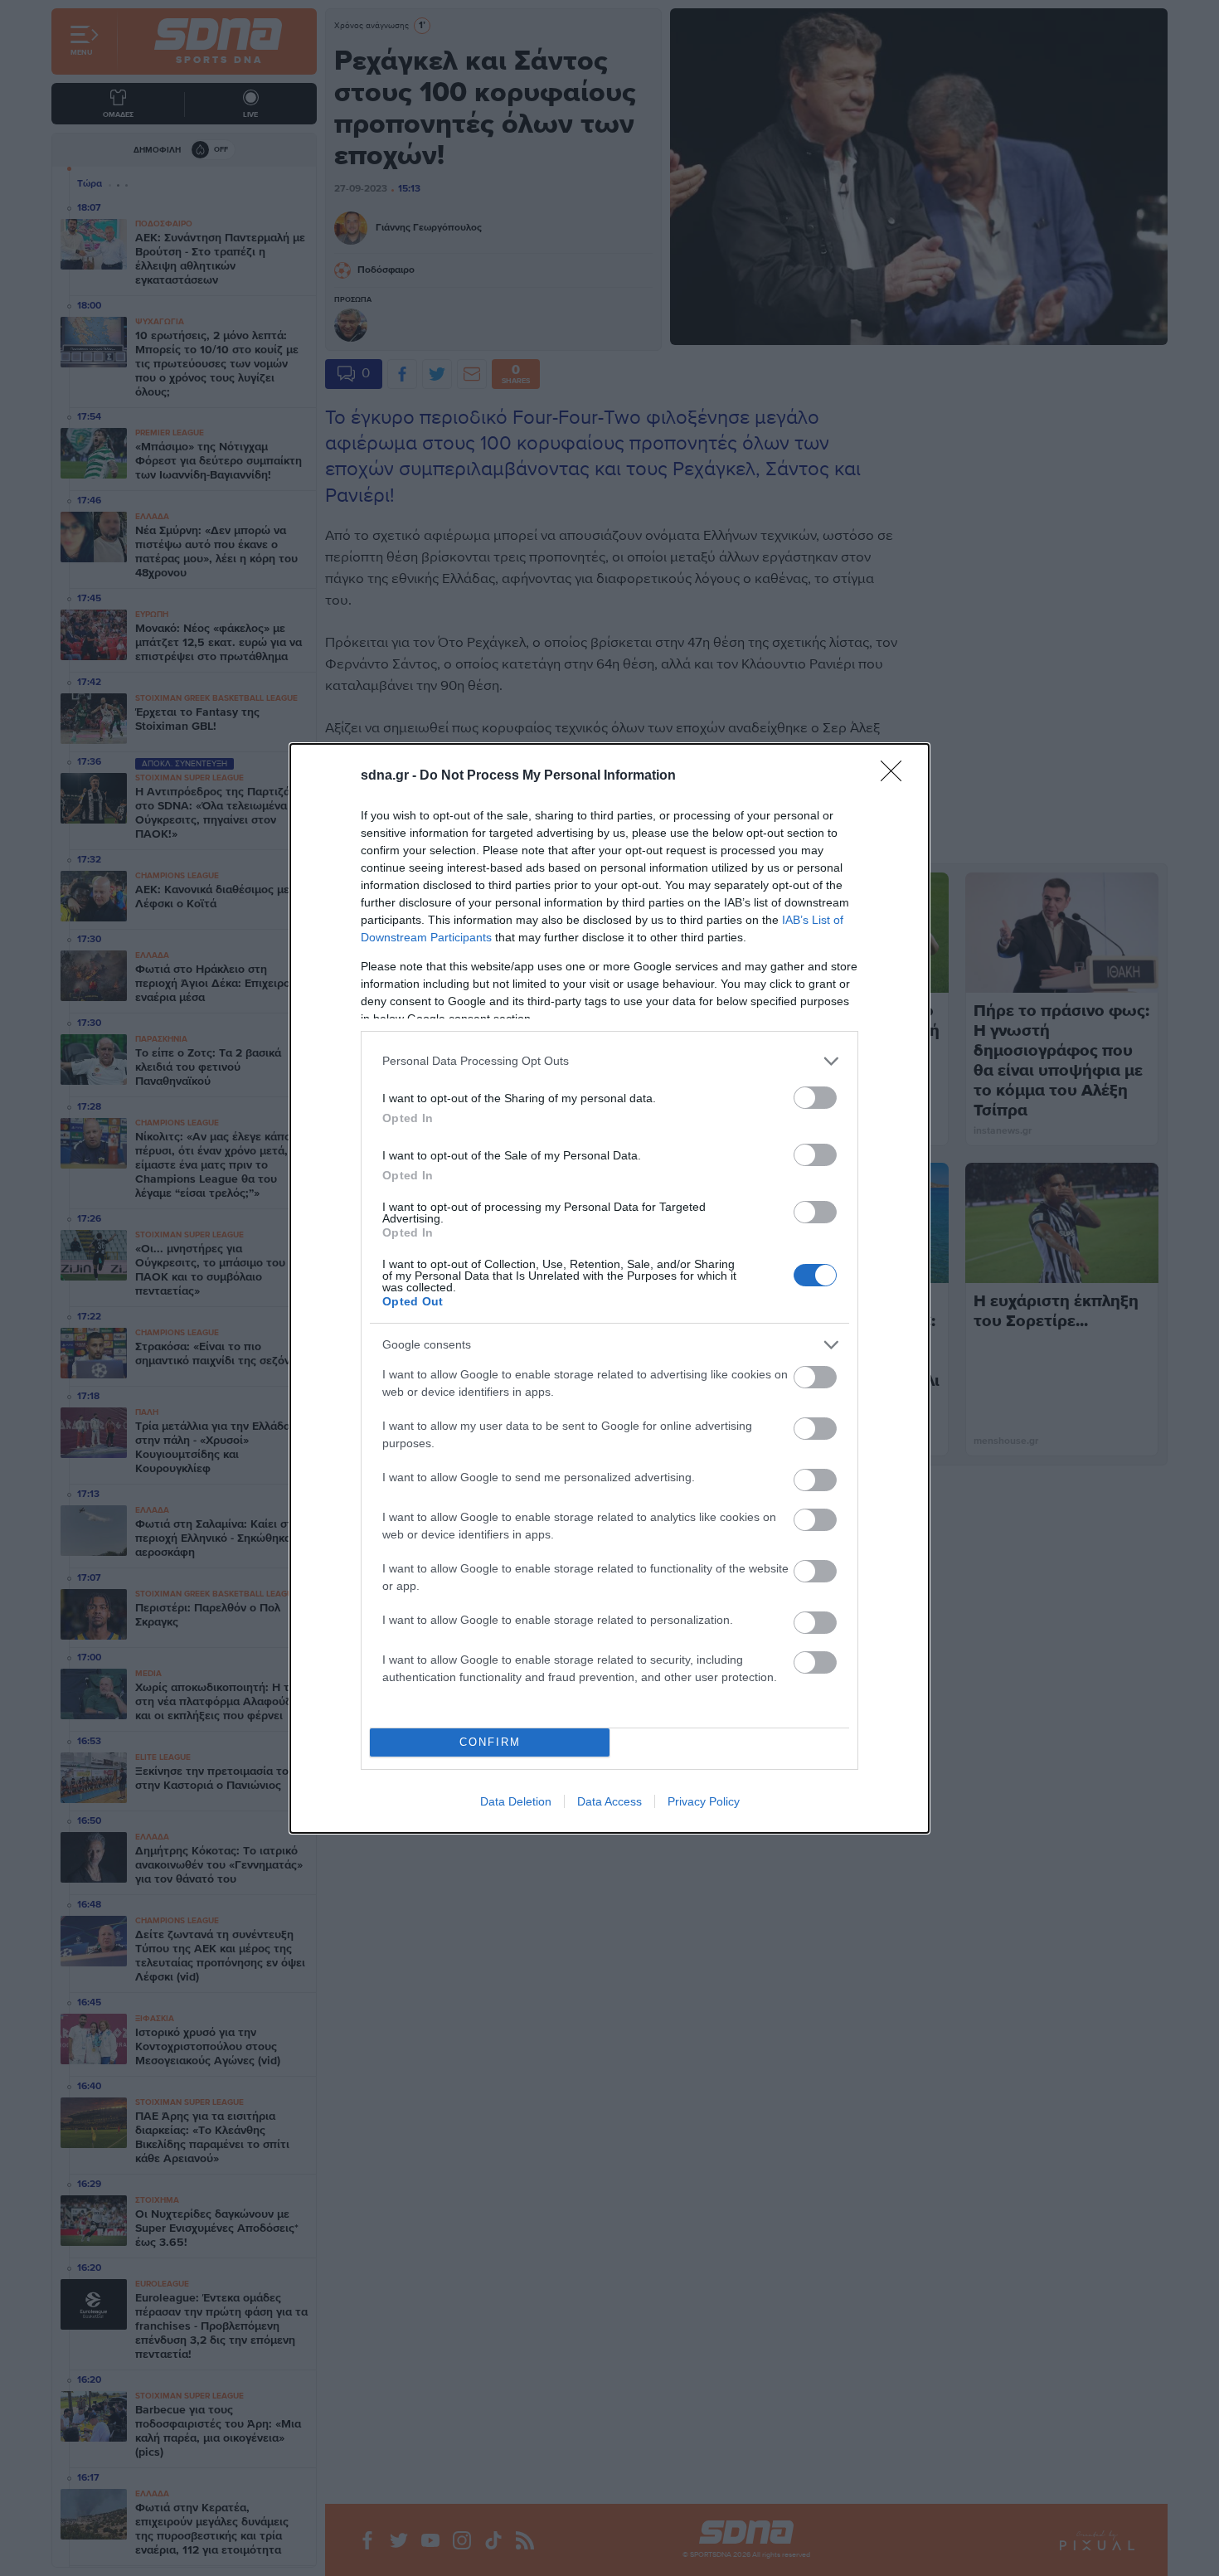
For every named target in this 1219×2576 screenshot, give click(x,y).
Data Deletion (516, 1801)
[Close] (896, 776)
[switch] (815, 1098)
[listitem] (609, 1061)
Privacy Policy (704, 1801)
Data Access (609, 1801)
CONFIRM (490, 1742)
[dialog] (609, 1288)
